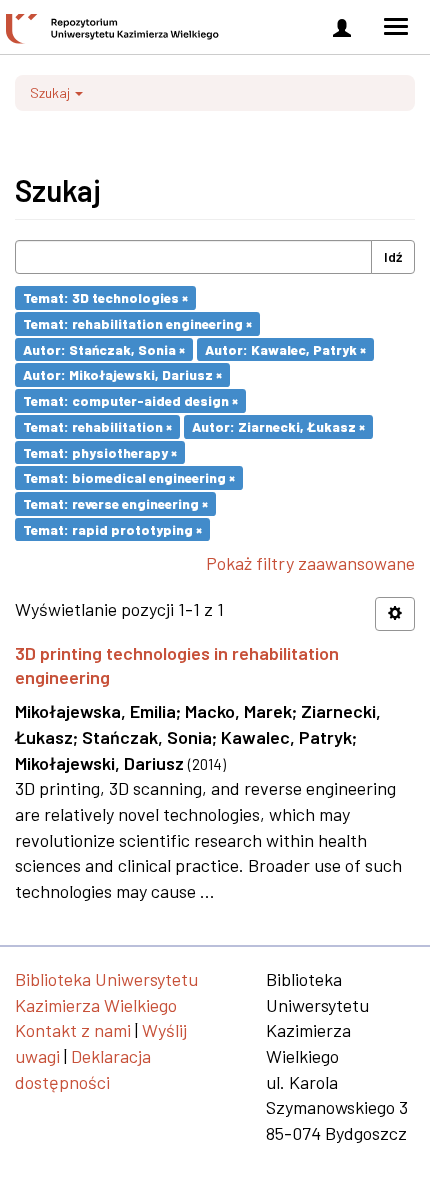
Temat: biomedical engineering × (129, 477)
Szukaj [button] (51, 92)
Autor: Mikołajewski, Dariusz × (122, 374)
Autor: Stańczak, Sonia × (104, 348)
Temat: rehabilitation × (97, 426)
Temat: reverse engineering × (115, 503)
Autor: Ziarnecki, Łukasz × (278, 426)
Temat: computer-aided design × (130, 400)
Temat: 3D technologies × (105, 297)
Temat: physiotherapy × (100, 451)
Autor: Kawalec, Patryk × (285, 348)
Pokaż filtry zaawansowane (310, 563)
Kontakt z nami (73, 1030)
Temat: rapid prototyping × (112, 528)
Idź (393, 256)
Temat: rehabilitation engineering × (137, 323)
